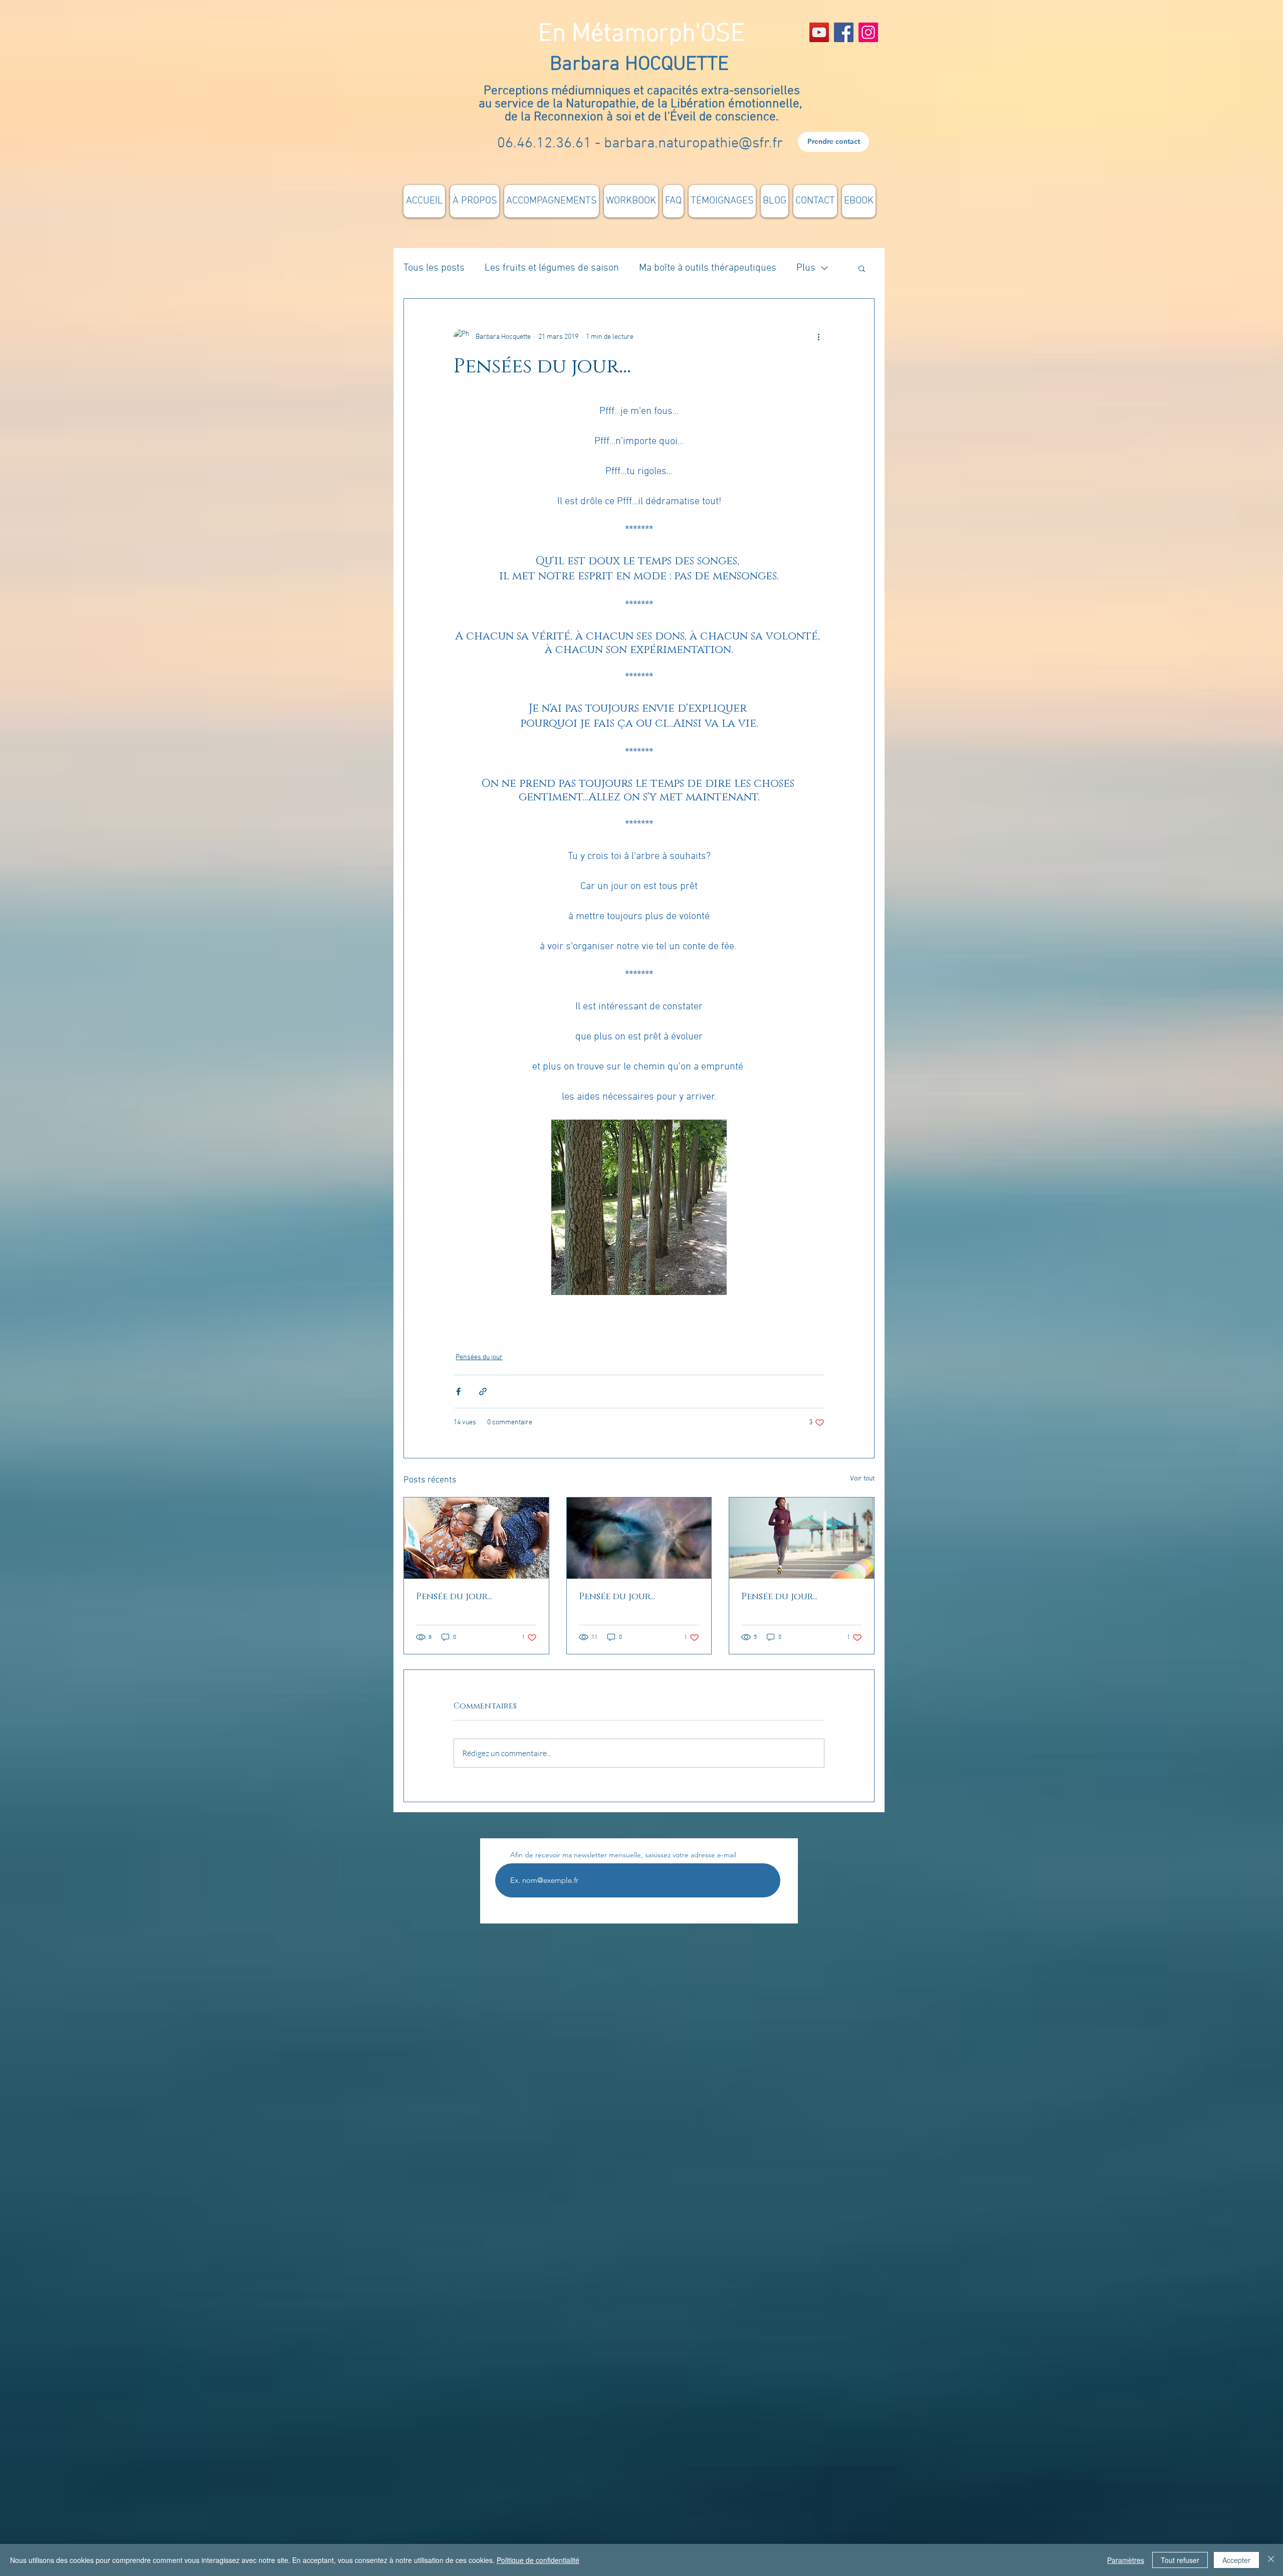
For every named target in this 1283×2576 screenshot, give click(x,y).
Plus (806, 268)
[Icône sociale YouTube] (819, 32)
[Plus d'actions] (818, 337)
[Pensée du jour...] (476, 1538)
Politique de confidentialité (538, 2560)
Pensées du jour (479, 1357)
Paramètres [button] (1126, 2560)
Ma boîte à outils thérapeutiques (708, 268)
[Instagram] (868, 32)
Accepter (1236, 2560)
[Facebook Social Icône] (844, 32)
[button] (862, 268)
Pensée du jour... (454, 1597)
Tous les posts (434, 268)
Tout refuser (1180, 2560)
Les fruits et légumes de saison (552, 268)
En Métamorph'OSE (641, 34)
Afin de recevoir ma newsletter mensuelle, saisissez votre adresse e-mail (623, 1855)
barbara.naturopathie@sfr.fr (693, 144)
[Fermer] (1271, 2560)
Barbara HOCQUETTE (642, 65)
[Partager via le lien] (483, 1391)
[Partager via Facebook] (458, 1391)
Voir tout (862, 1479)
